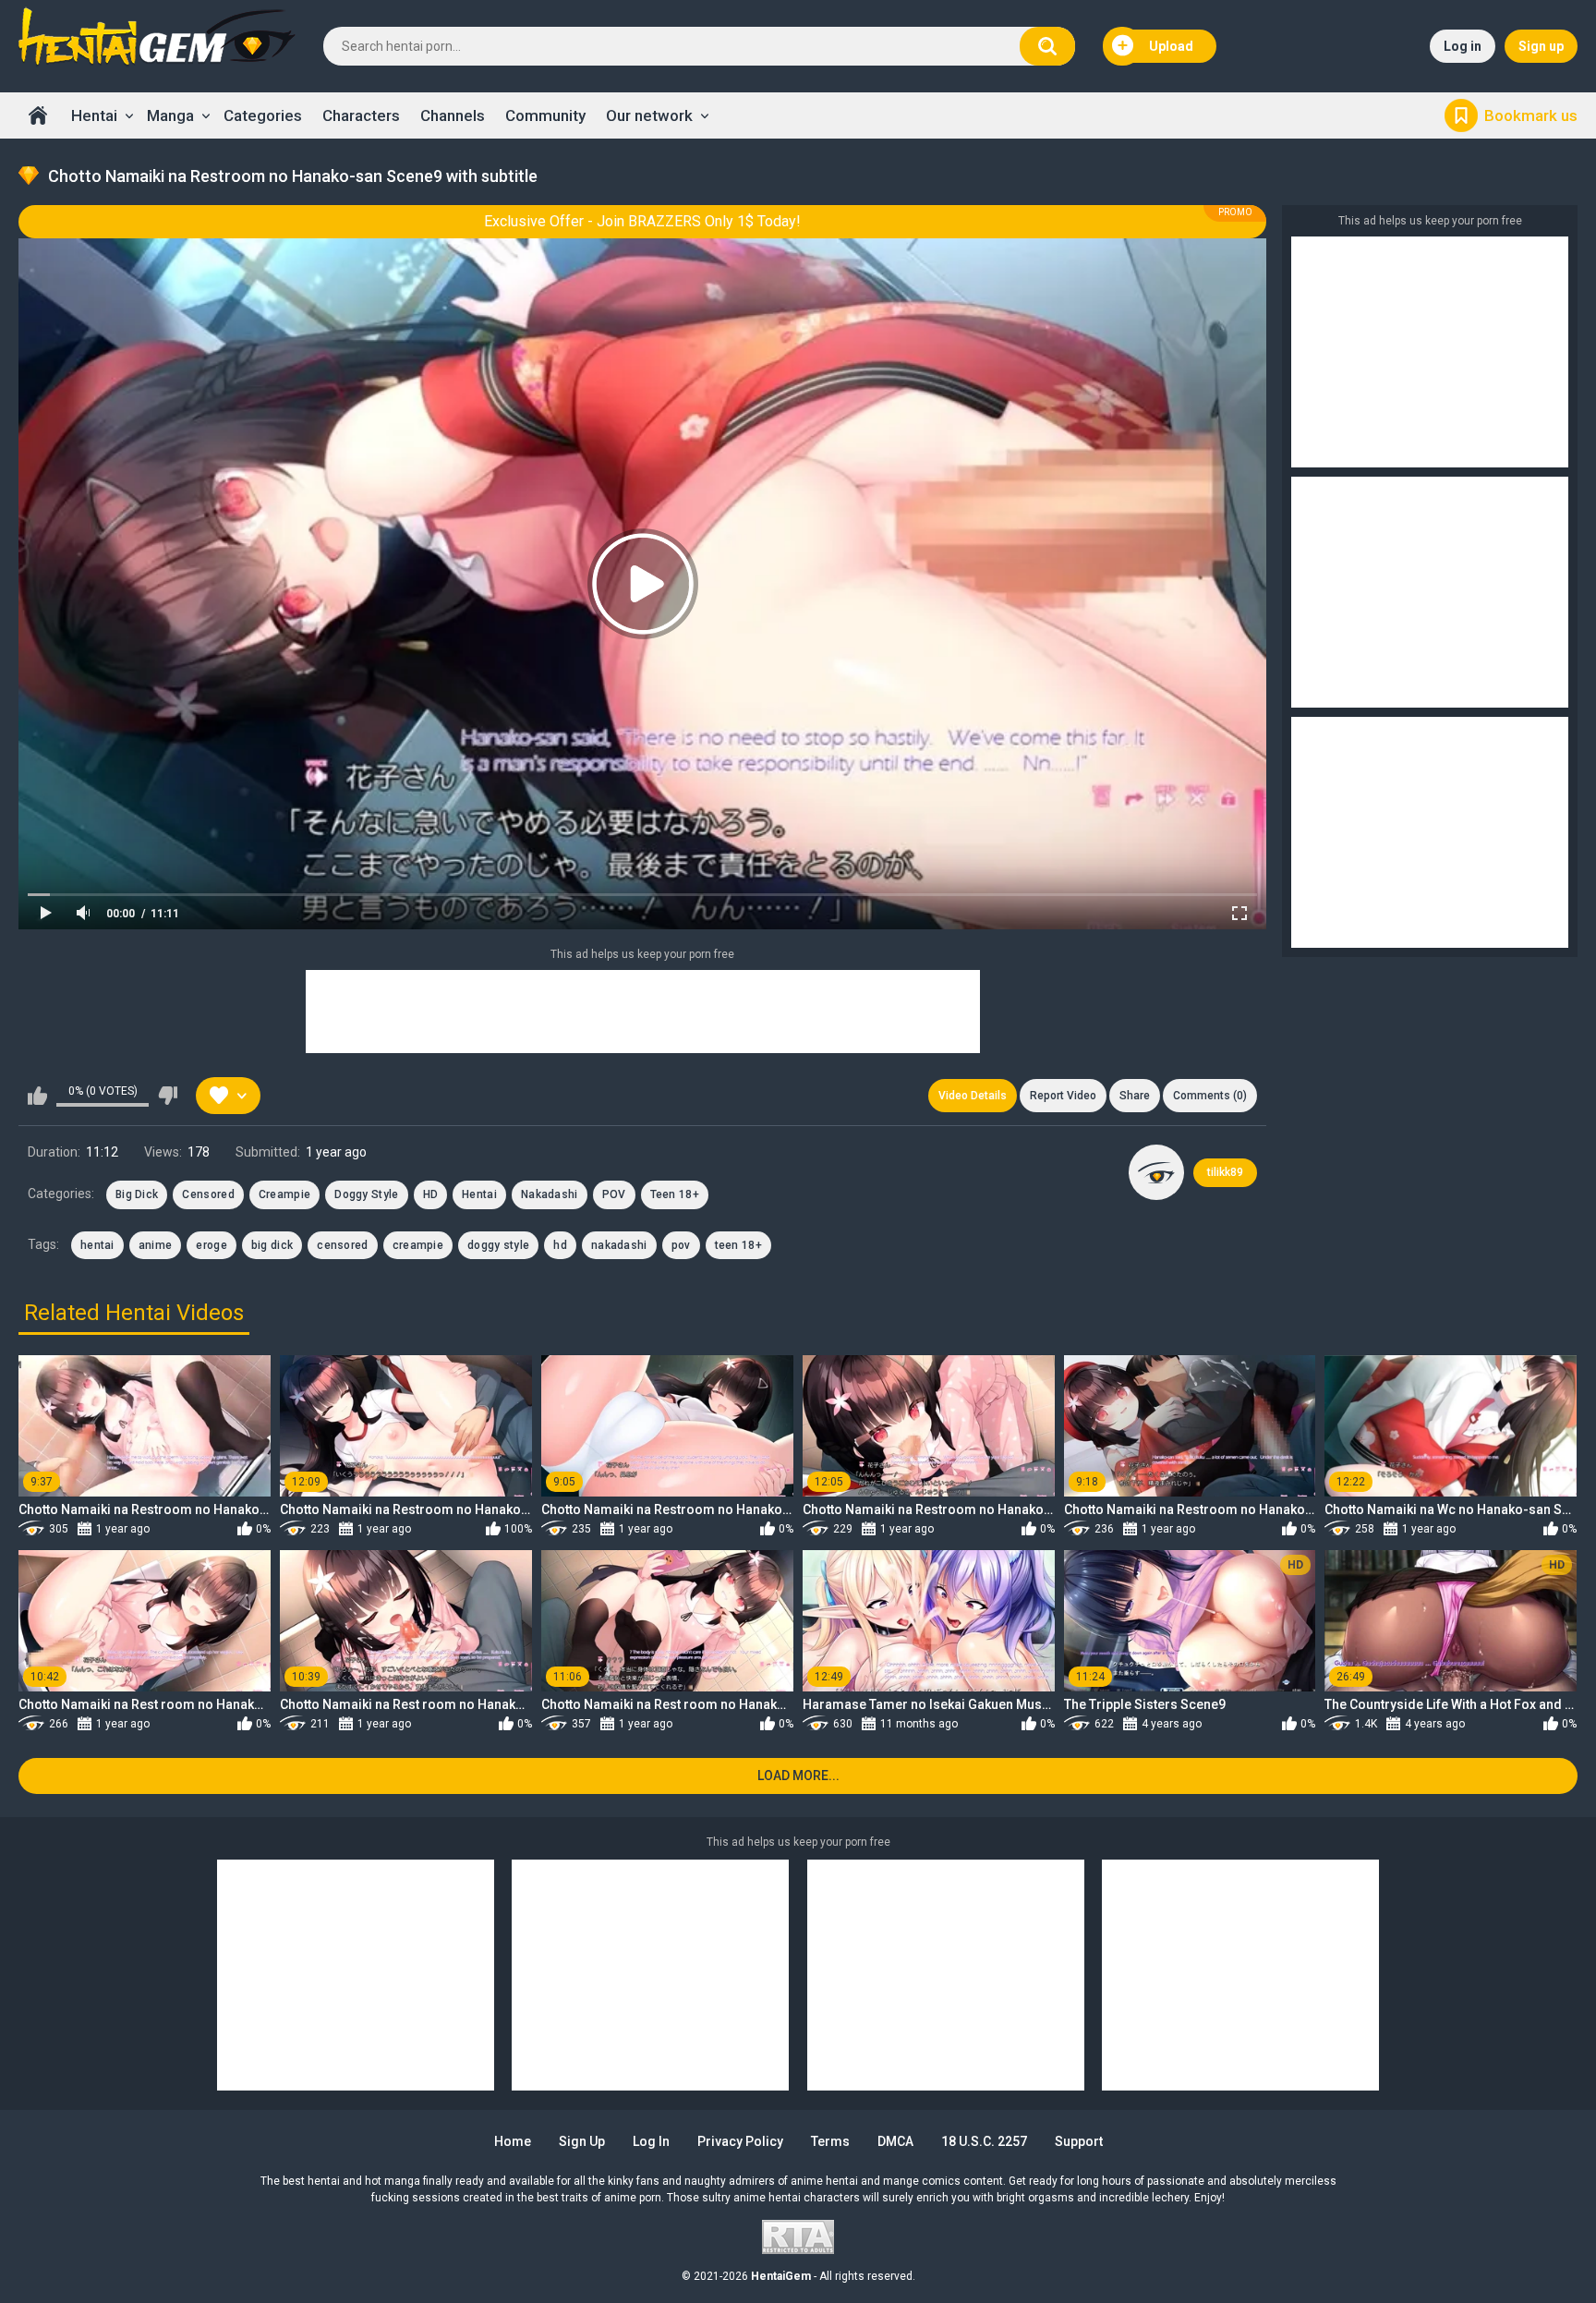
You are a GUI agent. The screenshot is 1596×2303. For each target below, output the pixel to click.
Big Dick (137, 1194)
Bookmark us (1531, 115)
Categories (263, 115)
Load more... (798, 1776)
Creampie (284, 1194)
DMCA (895, 2141)
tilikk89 (1225, 1172)
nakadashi (619, 1245)
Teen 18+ (675, 1194)
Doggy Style (366, 1194)
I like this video (37, 1096)
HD (431, 1194)
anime (156, 1245)
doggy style (498, 1245)
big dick (272, 1245)
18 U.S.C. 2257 (984, 2141)
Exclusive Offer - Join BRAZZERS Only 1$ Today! (642, 221)
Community (545, 115)
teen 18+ (738, 1245)
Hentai (94, 115)
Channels (453, 115)
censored (342, 1245)
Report (1063, 1096)
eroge (212, 1245)
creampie (418, 1245)
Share (1135, 1096)
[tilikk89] (1156, 1172)
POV (614, 1194)
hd (560, 1245)
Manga (170, 115)
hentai (97, 1245)
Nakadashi (550, 1194)
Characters (361, 115)
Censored (208, 1194)
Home (38, 115)
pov (681, 1245)
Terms (830, 2141)
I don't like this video (168, 1096)
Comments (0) (1210, 1096)
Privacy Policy (740, 2141)
